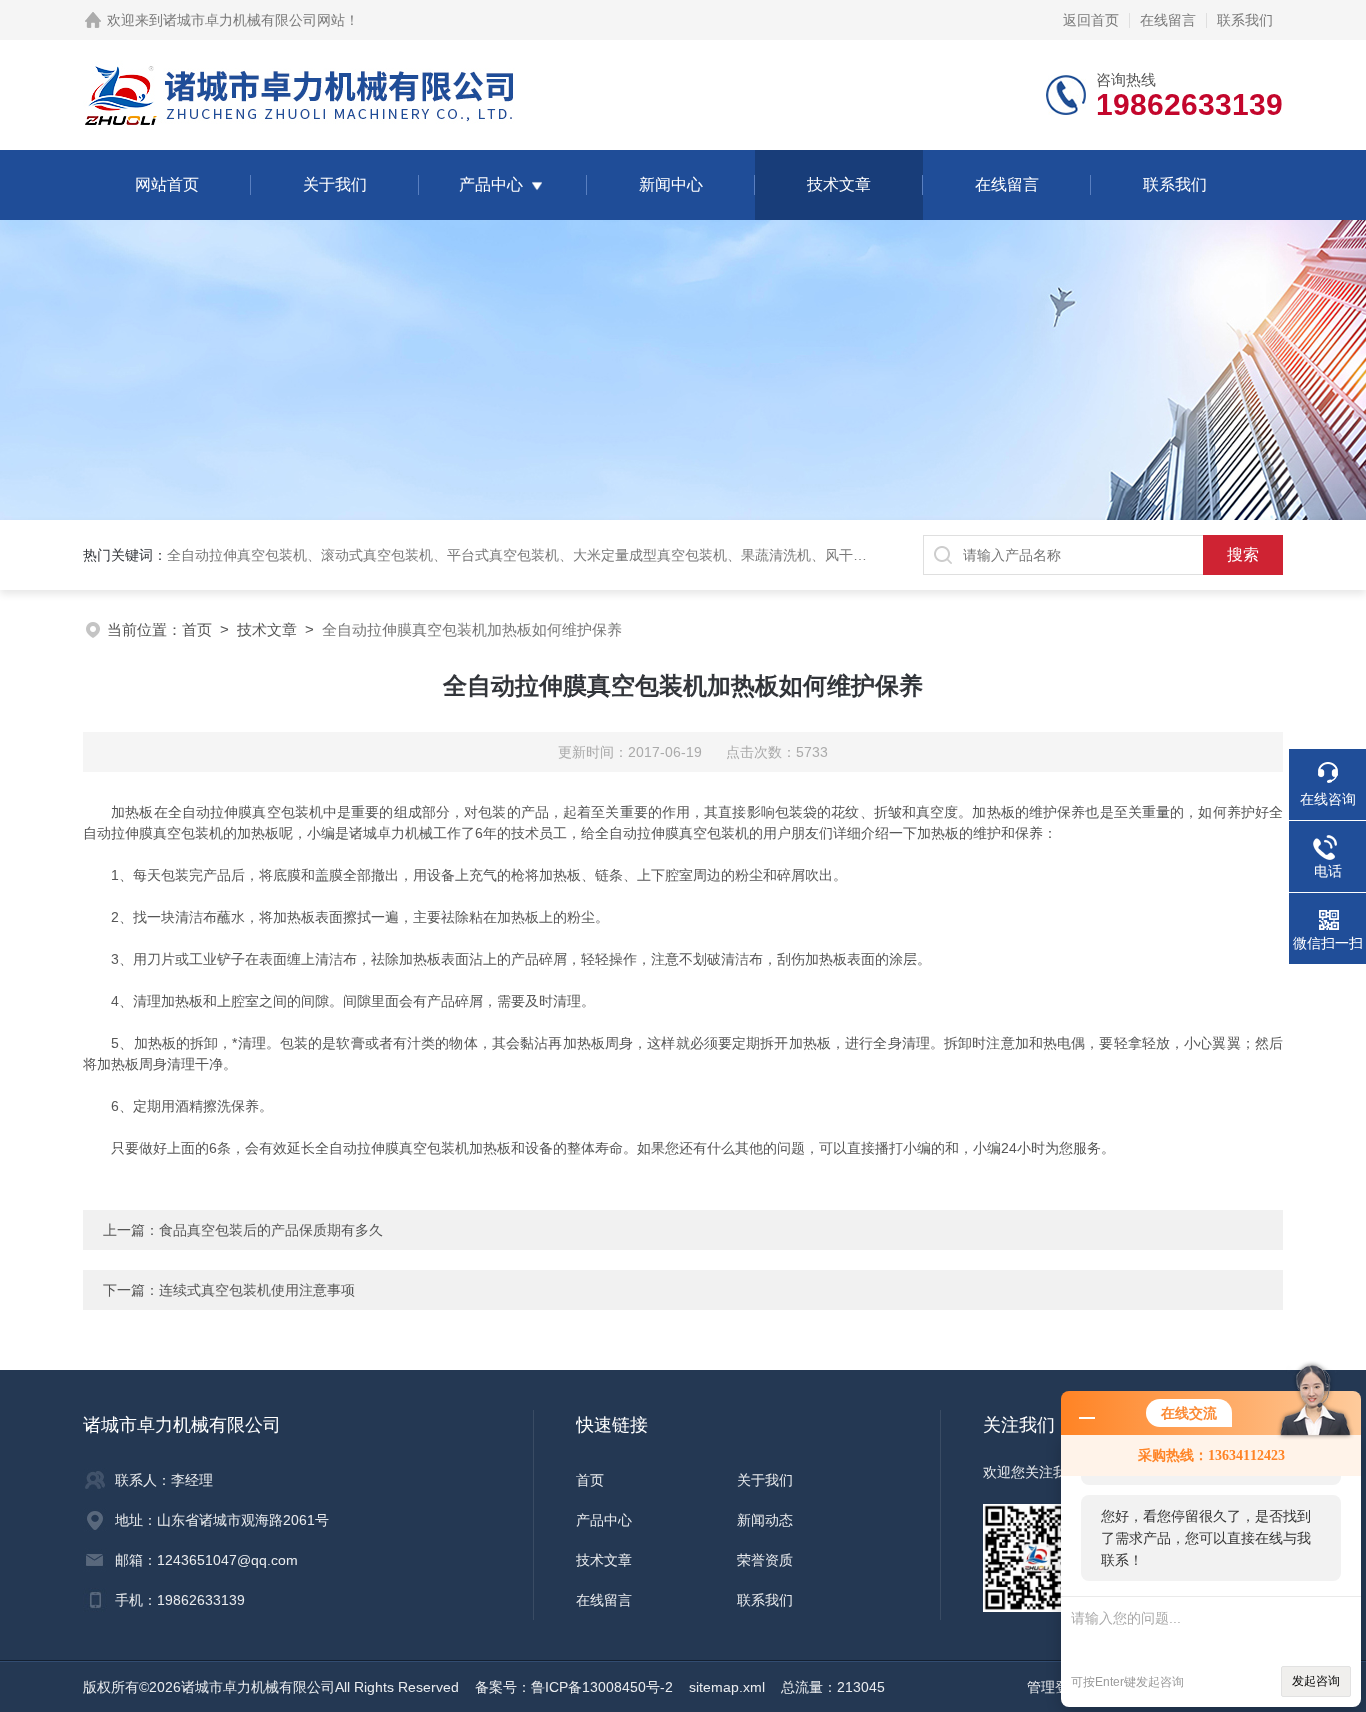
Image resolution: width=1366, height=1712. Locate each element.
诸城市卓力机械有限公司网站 (254, 20)
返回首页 (1091, 20)
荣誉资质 (765, 1560)
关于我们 (335, 184)
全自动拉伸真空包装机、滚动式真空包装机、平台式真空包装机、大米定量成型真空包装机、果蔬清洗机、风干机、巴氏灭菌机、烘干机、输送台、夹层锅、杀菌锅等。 (685, 555)
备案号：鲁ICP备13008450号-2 (574, 1687)
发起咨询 (1316, 1681)
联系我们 (1245, 20)
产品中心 (491, 184)
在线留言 (1168, 20)
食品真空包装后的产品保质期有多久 (271, 1230)
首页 (197, 629)
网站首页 (167, 184)
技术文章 (839, 184)
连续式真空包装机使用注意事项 (257, 1290)
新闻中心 (671, 184)
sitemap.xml (727, 1687)
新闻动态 (765, 1520)
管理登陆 (1055, 1687)
